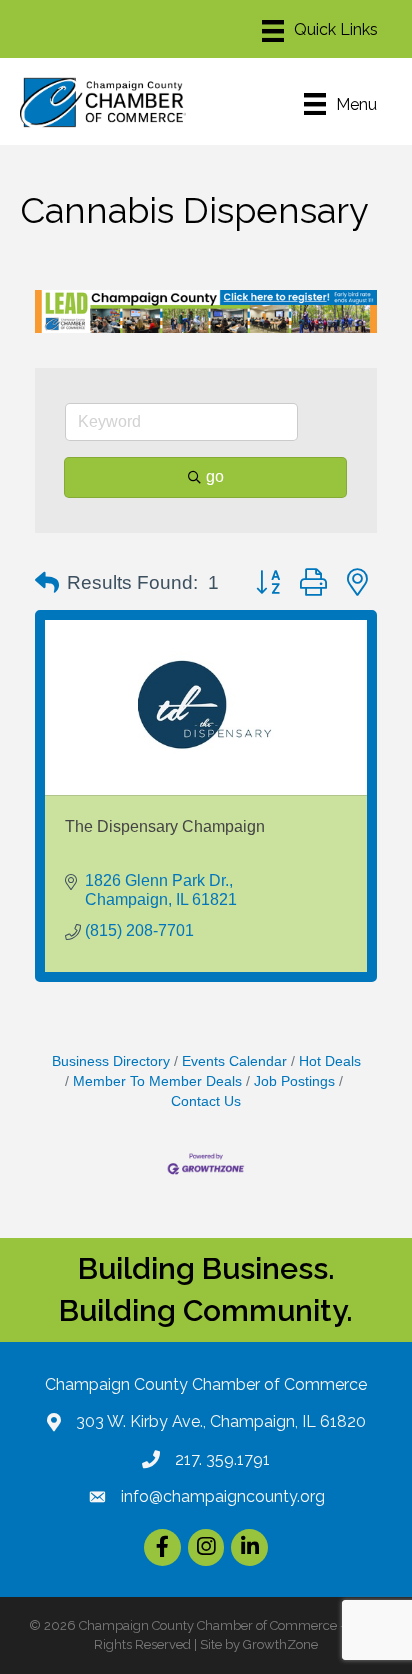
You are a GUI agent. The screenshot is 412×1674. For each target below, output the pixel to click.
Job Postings (294, 1081)
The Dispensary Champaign (165, 826)
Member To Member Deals (157, 1081)
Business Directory (111, 1061)
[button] (47, 583)
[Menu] (320, 31)
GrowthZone (280, 1644)
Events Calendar (234, 1061)
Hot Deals (330, 1061)
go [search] (215, 476)
